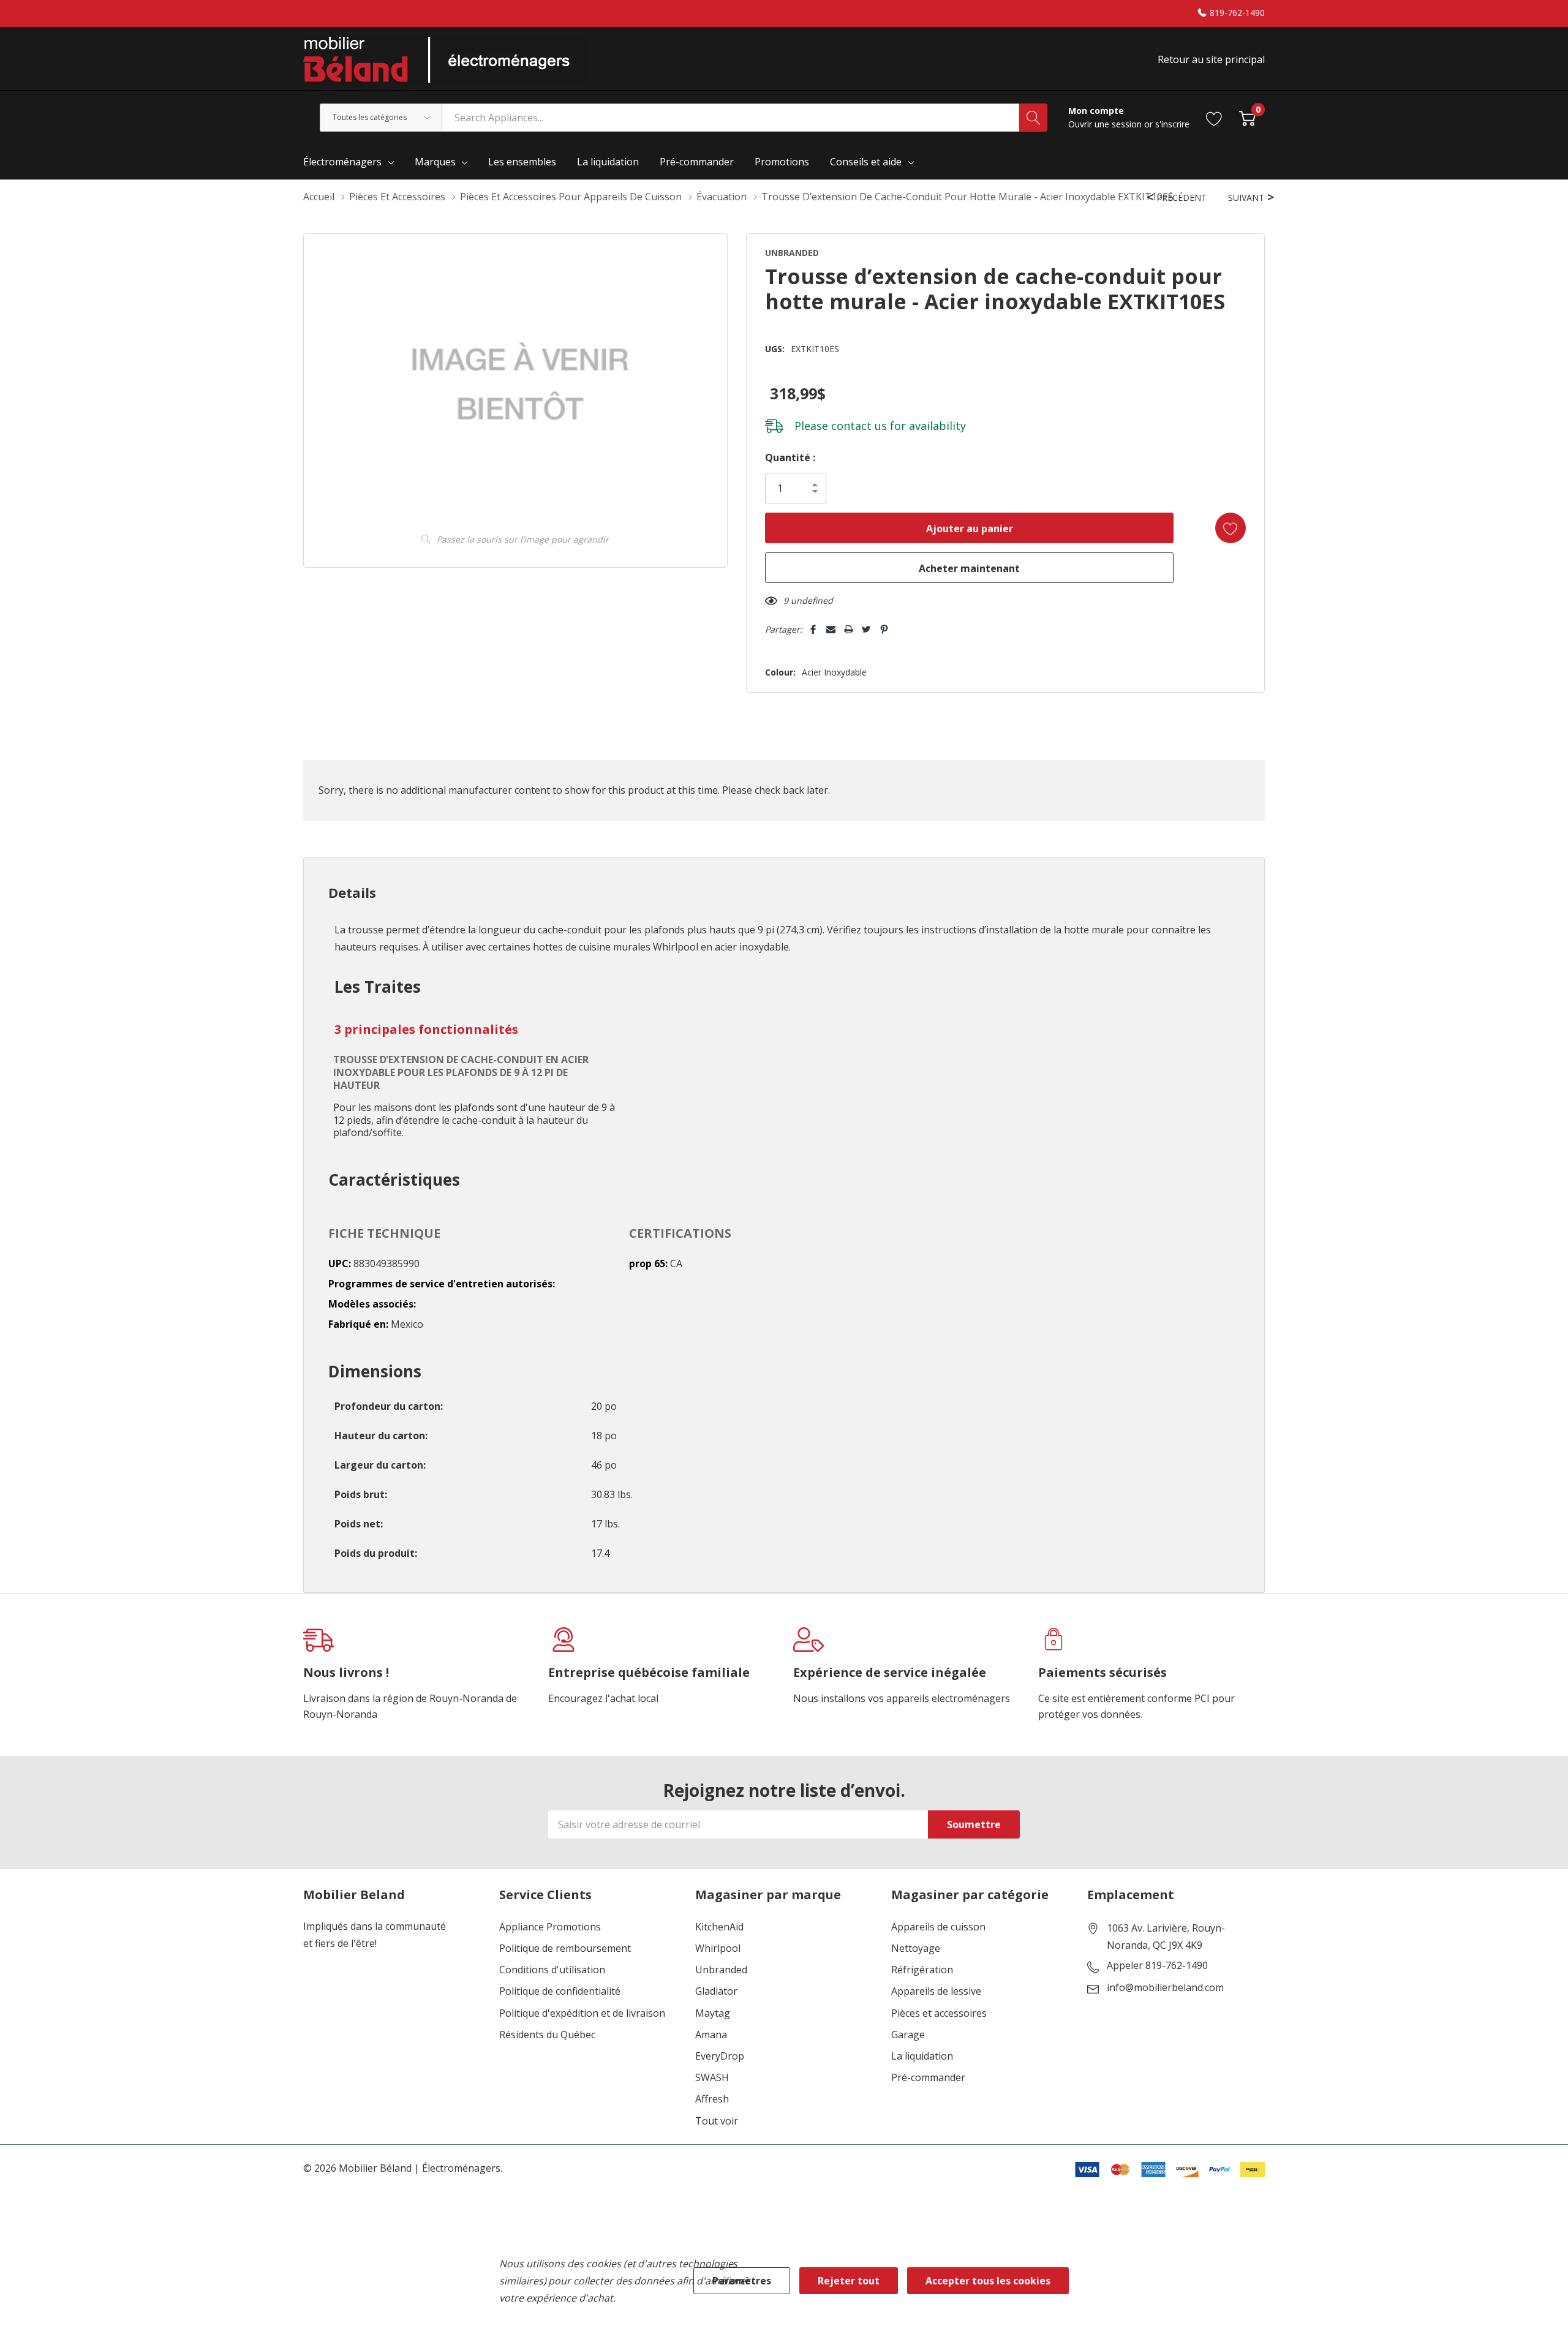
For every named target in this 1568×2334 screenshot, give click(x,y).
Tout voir (717, 2121)
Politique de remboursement (565, 1948)
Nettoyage (916, 1948)
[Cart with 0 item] (1247, 117)
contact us (859, 426)
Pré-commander (928, 2078)
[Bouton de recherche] (1033, 118)
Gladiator (716, 1991)
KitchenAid (719, 1927)
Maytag (713, 2013)
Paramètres (742, 2281)
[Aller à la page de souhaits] (1214, 117)
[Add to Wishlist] (1231, 528)
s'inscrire (1172, 124)
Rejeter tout (849, 2281)
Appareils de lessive (936, 1991)
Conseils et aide (866, 162)
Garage (908, 2035)
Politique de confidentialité (560, 1991)
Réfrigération (922, 1970)
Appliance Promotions (550, 1927)
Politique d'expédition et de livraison (582, 2013)
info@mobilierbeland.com (1165, 1988)
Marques (435, 162)
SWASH (712, 2078)
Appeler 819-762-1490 (1157, 1966)
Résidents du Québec (547, 2035)
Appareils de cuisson (938, 1927)
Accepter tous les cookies (988, 2281)
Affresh (712, 2099)
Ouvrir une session (1106, 124)
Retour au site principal (1211, 59)
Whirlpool (718, 1948)
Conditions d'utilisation (552, 1970)
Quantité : (790, 457)
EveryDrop (720, 2056)
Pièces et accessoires (939, 2013)
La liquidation (922, 2056)
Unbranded (721, 1970)
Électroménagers (342, 162)
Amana (711, 2035)
